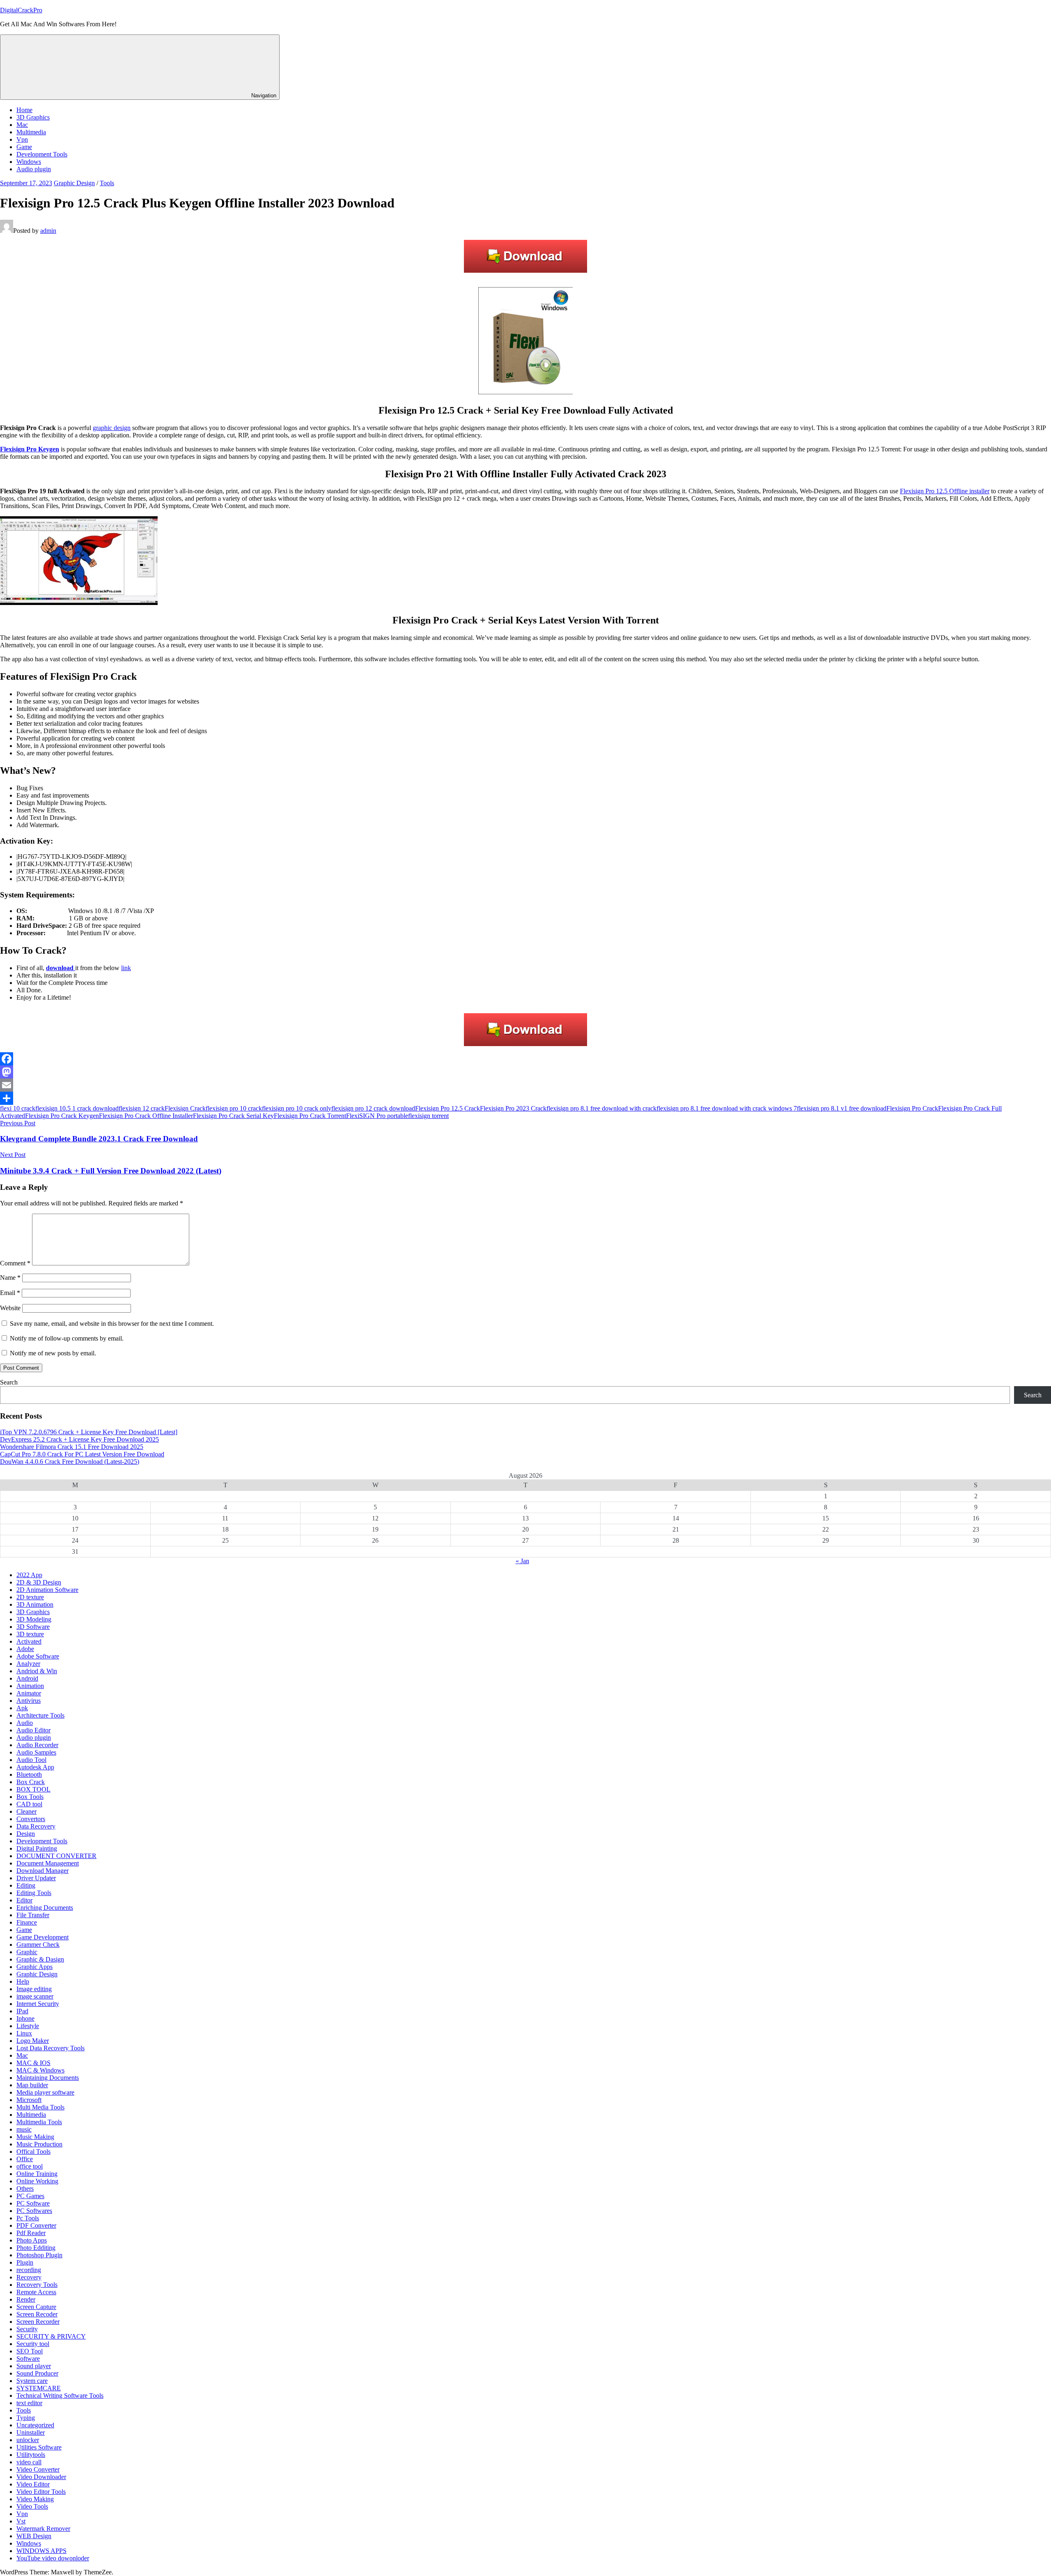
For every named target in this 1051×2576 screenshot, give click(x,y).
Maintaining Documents (48, 2078)
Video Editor (33, 2484)
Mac (22, 125)
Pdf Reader (31, 2233)
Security (27, 2329)
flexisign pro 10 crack (234, 1108)
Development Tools (42, 154)
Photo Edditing (36, 2248)
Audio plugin (34, 169)
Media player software (45, 2092)
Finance (27, 1922)
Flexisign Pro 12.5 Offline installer (945, 491)
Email (10, 1293)
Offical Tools (33, 2152)
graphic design (112, 428)
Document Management (48, 1863)
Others (25, 2188)
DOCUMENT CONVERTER (56, 1856)
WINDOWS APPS (41, 2551)
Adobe (25, 1649)
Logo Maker (33, 2041)
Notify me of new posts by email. (53, 1353)
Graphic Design (74, 183)
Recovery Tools (37, 2285)
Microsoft (29, 2100)
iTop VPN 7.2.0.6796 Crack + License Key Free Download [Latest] (89, 1432)
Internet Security (38, 2004)
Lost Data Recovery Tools (50, 2048)
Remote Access (36, 2292)
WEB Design (34, 2536)
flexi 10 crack (18, 1108)
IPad (22, 2011)
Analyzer (28, 1664)
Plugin (25, 2262)
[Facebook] (525, 1059)
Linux (24, 2033)
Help (23, 1981)
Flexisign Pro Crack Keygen (62, 1116)
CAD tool (29, 1804)
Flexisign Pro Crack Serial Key (233, 1116)
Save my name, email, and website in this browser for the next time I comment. (112, 1324)
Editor (24, 1900)
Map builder (32, 2085)
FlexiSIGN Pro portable (377, 1116)
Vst (21, 2521)
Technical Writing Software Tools (60, 2395)
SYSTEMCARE (39, 2388)
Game (24, 147)
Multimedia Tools (39, 2122)
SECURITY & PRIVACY (51, 2336)
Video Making (35, 2499)
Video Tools (32, 2506)
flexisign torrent (428, 1116)
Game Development (42, 1937)
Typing (26, 2418)
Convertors (31, 1819)
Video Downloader (41, 2477)
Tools (107, 183)
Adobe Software (38, 1656)
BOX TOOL (33, 1789)
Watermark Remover (43, 2529)
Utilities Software (39, 2447)
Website (10, 1308)
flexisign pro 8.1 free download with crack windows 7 (727, 1108)
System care (32, 2381)
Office (25, 2159)
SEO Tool (30, 2351)
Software (28, 2359)
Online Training (37, 2174)
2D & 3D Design (39, 1582)
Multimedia (31, 132)
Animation (30, 1686)
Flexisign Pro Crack (912, 1108)
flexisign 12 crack (142, 1108)
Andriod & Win (37, 1671)
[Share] (525, 1098)
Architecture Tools (40, 1715)
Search (9, 1382)
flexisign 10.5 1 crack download (77, 1108)
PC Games (30, 2196)
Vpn (22, 139)
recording (29, 2270)
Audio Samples (36, 1752)
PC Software (33, 2203)
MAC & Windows (40, 2070)
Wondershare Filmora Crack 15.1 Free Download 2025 (72, 1447)
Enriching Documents (45, 1908)
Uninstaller (31, 2432)
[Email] (525, 1085)
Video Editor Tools (41, 2492)
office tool (30, 2166)
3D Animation (35, 1604)
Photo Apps (32, 2240)
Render (26, 2299)
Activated (29, 1641)
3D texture (30, 1634)
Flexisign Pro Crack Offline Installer (146, 1116)
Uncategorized (35, 2425)
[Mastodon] (525, 1072)
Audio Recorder (37, 1745)
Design (26, 1834)
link (126, 968)
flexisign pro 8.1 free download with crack (601, 1108)
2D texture (30, 1597)
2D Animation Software (47, 1590)
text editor (29, 2403)
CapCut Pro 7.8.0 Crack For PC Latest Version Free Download (82, 1454)
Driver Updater (36, 1878)
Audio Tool (31, 1760)
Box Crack (31, 1782)
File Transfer (33, 1915)
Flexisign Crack (185, 1108)
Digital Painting (37, 1848)
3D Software (33, 1627)
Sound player (34, 2366)
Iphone (25, 2018)
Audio (25, 1723)
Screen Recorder (38, 2322)
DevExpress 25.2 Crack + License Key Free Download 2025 (79, 1439)
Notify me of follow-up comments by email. (67, 1338)
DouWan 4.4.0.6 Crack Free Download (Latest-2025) (70, 1462)
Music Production (39, 2144)
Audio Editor (33, 1730)
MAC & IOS (33, 2063)
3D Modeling (34, 1619)
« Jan (522, 1561)
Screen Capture (36, 2307)
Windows (29, 162)
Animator (29, 1693)
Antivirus (29, 1701)
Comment (15, 1263)
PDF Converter (36, 2225)
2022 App (29, 1575)
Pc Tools (28, 2218)
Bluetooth (29, 1774)
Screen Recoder (37, 2314)
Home (24, 110)
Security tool (33, 2344)
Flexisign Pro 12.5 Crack (447, 1108)
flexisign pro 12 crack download (373, 1108)
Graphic (27, 1952)
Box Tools (30, 1797)
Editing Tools (34, 1893)
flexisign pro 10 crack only (297, 1108)
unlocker (28, 2440)
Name (10, 1278)
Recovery (29, 2277)
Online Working (37, 2181)
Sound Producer (37, 2373)
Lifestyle (28, 2026)
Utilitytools (31, 2455)
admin (48, 231)
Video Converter (38, 2469)
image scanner (35, 1996)
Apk (22, 1708)
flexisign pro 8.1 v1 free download (842, 1108)
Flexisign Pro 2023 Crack (513, 1108)
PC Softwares (34, 2211)
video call (29, 2462)
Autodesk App (35, 1767)
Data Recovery (36, 1826)
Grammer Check (38, 1945)
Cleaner (26, 1811)
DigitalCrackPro (21, 10)
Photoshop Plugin (39, 2255)
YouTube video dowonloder (53, 2558)
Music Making (35, 2137)
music (24, 2129)
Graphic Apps (34, 1967)
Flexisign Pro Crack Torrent (310, 1116)
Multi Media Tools (40, 2107)
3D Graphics (33, 117)
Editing (26, 1885)
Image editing (34, 1989)
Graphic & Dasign (40, 1959)
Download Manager (42, 1871)
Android (27, 1678)
